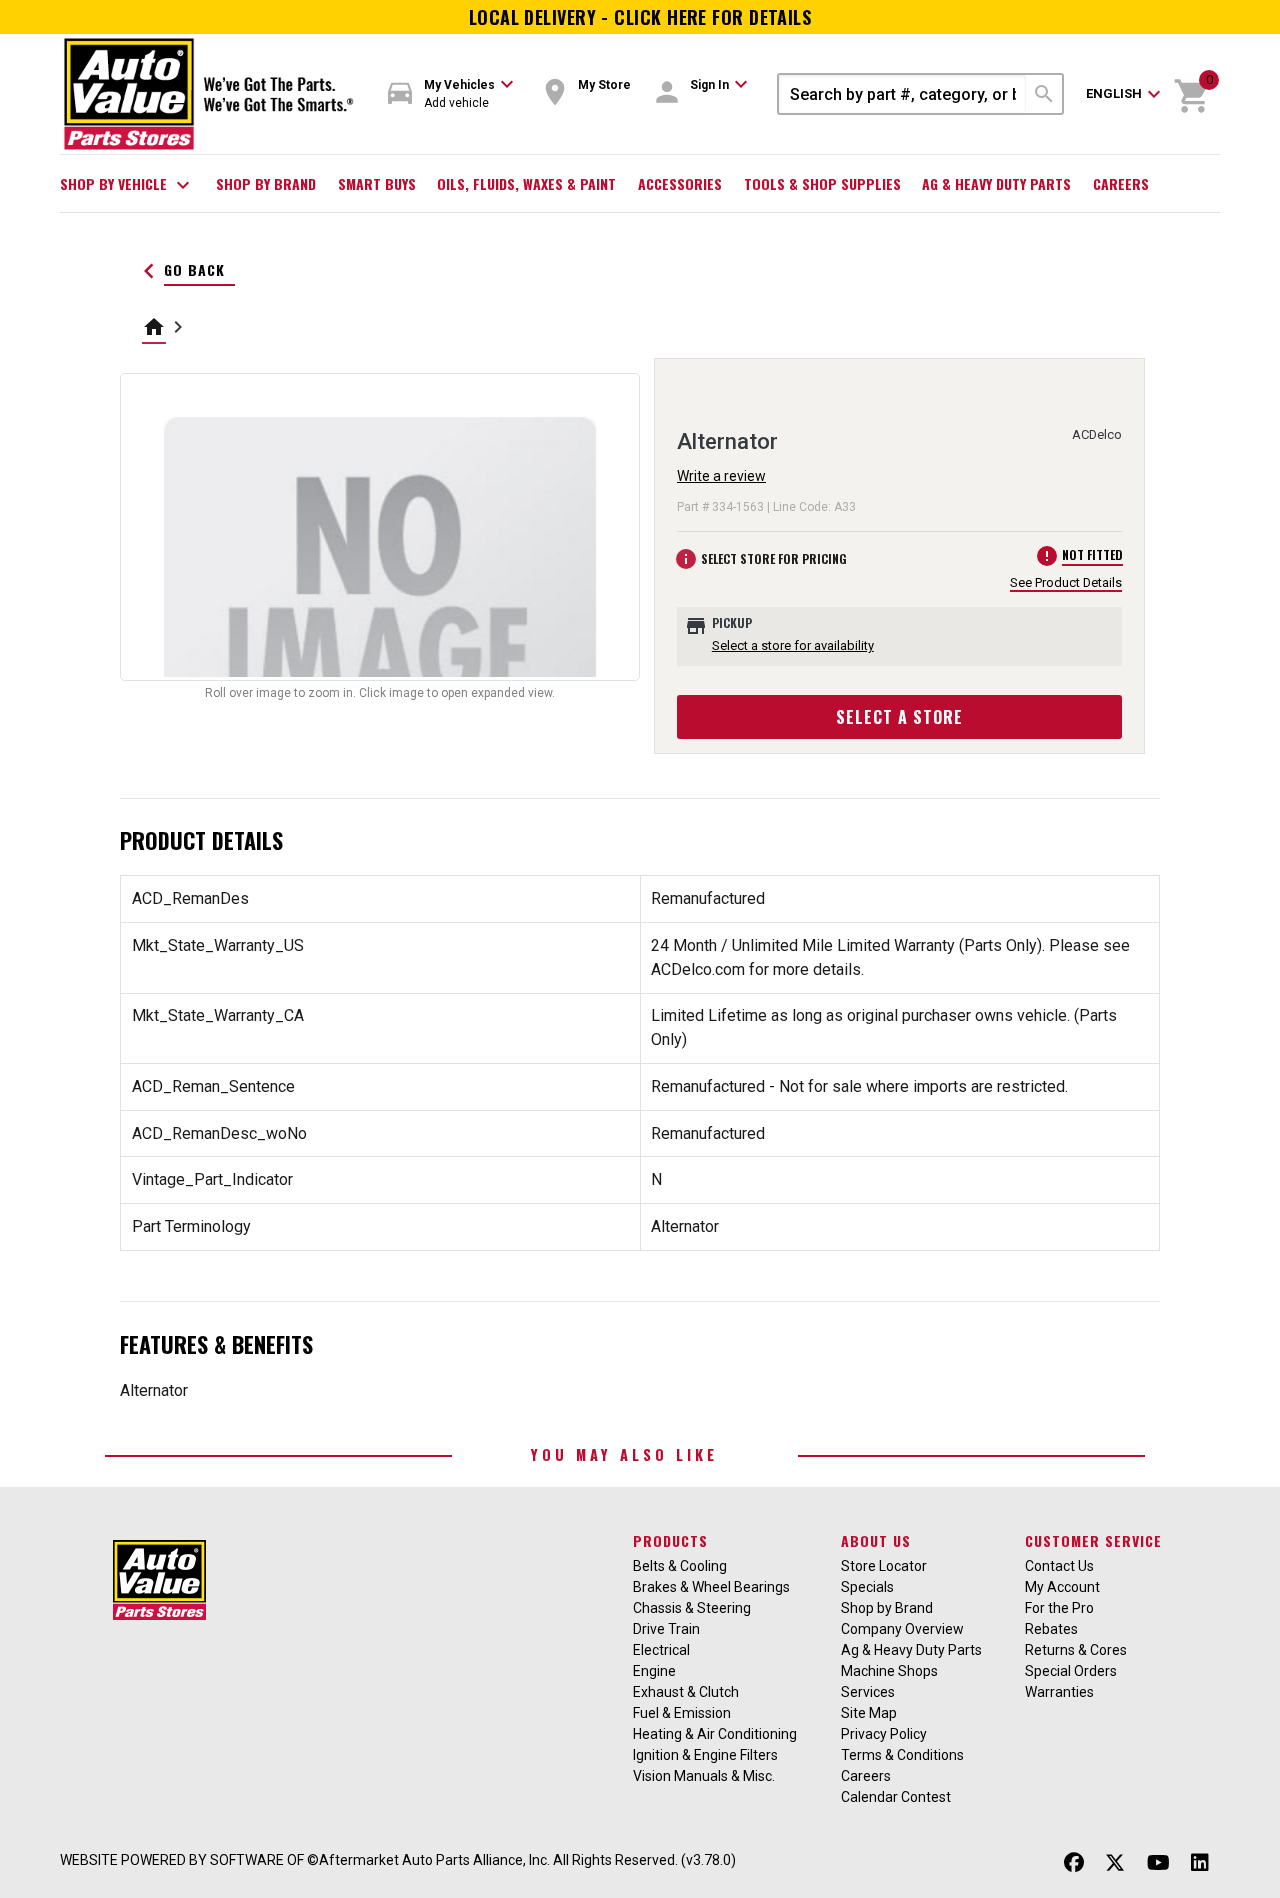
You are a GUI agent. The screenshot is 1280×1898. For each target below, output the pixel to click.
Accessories (680, 183)
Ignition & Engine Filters (705, 1755)
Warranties (1059, 1692)
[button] (451, 94)
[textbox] (902, 94)
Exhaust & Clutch (686, 1692)
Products (670, 1540)
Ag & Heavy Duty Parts (996, 183)
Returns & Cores (1076, 1650)
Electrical (661, 1650)
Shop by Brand (266, 183)
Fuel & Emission (682, 1713)
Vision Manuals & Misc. (704, 1776)
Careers (1121, 183)
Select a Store (899, 717)
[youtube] (1158, 1862)
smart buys (377, 183)
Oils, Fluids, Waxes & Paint (526, 183)
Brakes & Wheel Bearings (711, 1587)
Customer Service (1093, 1540)
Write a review (721, 476)
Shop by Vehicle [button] (127, 185)
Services (868, 1692)
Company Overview (902, 1629)
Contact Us (1059, 1566)
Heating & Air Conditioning (715, 1734)
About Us (876, 1540)
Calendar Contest (896, 1797)
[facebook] (1074, 1862)
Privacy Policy (884, 1734)
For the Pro (1059, 1608)
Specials (867, 1587)
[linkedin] (1200, 1862)
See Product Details (1066, 582)
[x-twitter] (1115, 1862)
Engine (654, 1671)
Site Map (869, 1713)
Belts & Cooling (680, 1566)
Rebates (1051, 1629)
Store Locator (884, 1566)
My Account (1062, 1587)
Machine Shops (889, 1671)
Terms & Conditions (902, 1755)
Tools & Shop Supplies (822, 183)
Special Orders (1071, 1671)
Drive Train (666, 1629)
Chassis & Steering (692, 1608)
